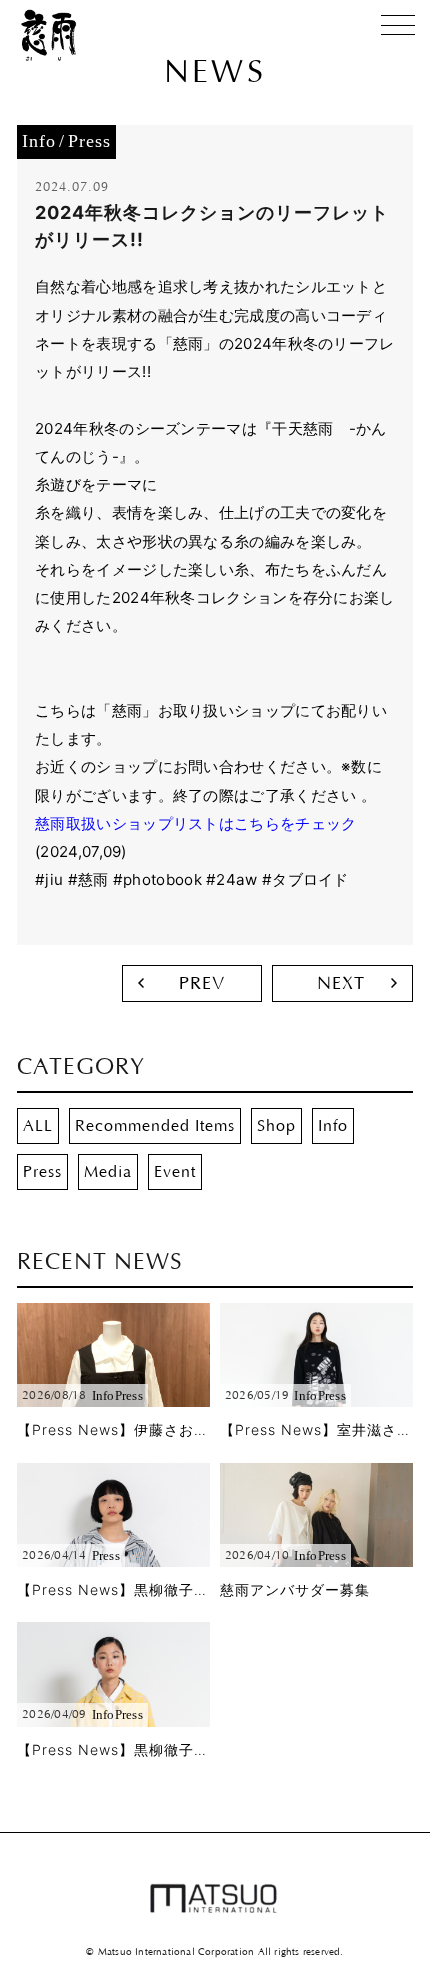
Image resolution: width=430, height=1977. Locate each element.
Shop (276, 1126)
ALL (38, 1126)
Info (333, 1126)
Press (42, 1172)
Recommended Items (155, 1126)
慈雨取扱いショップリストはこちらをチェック (195, 824)
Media (108, 1172)
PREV (202, 984)
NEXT (341, 984)
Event (175, 1172)
